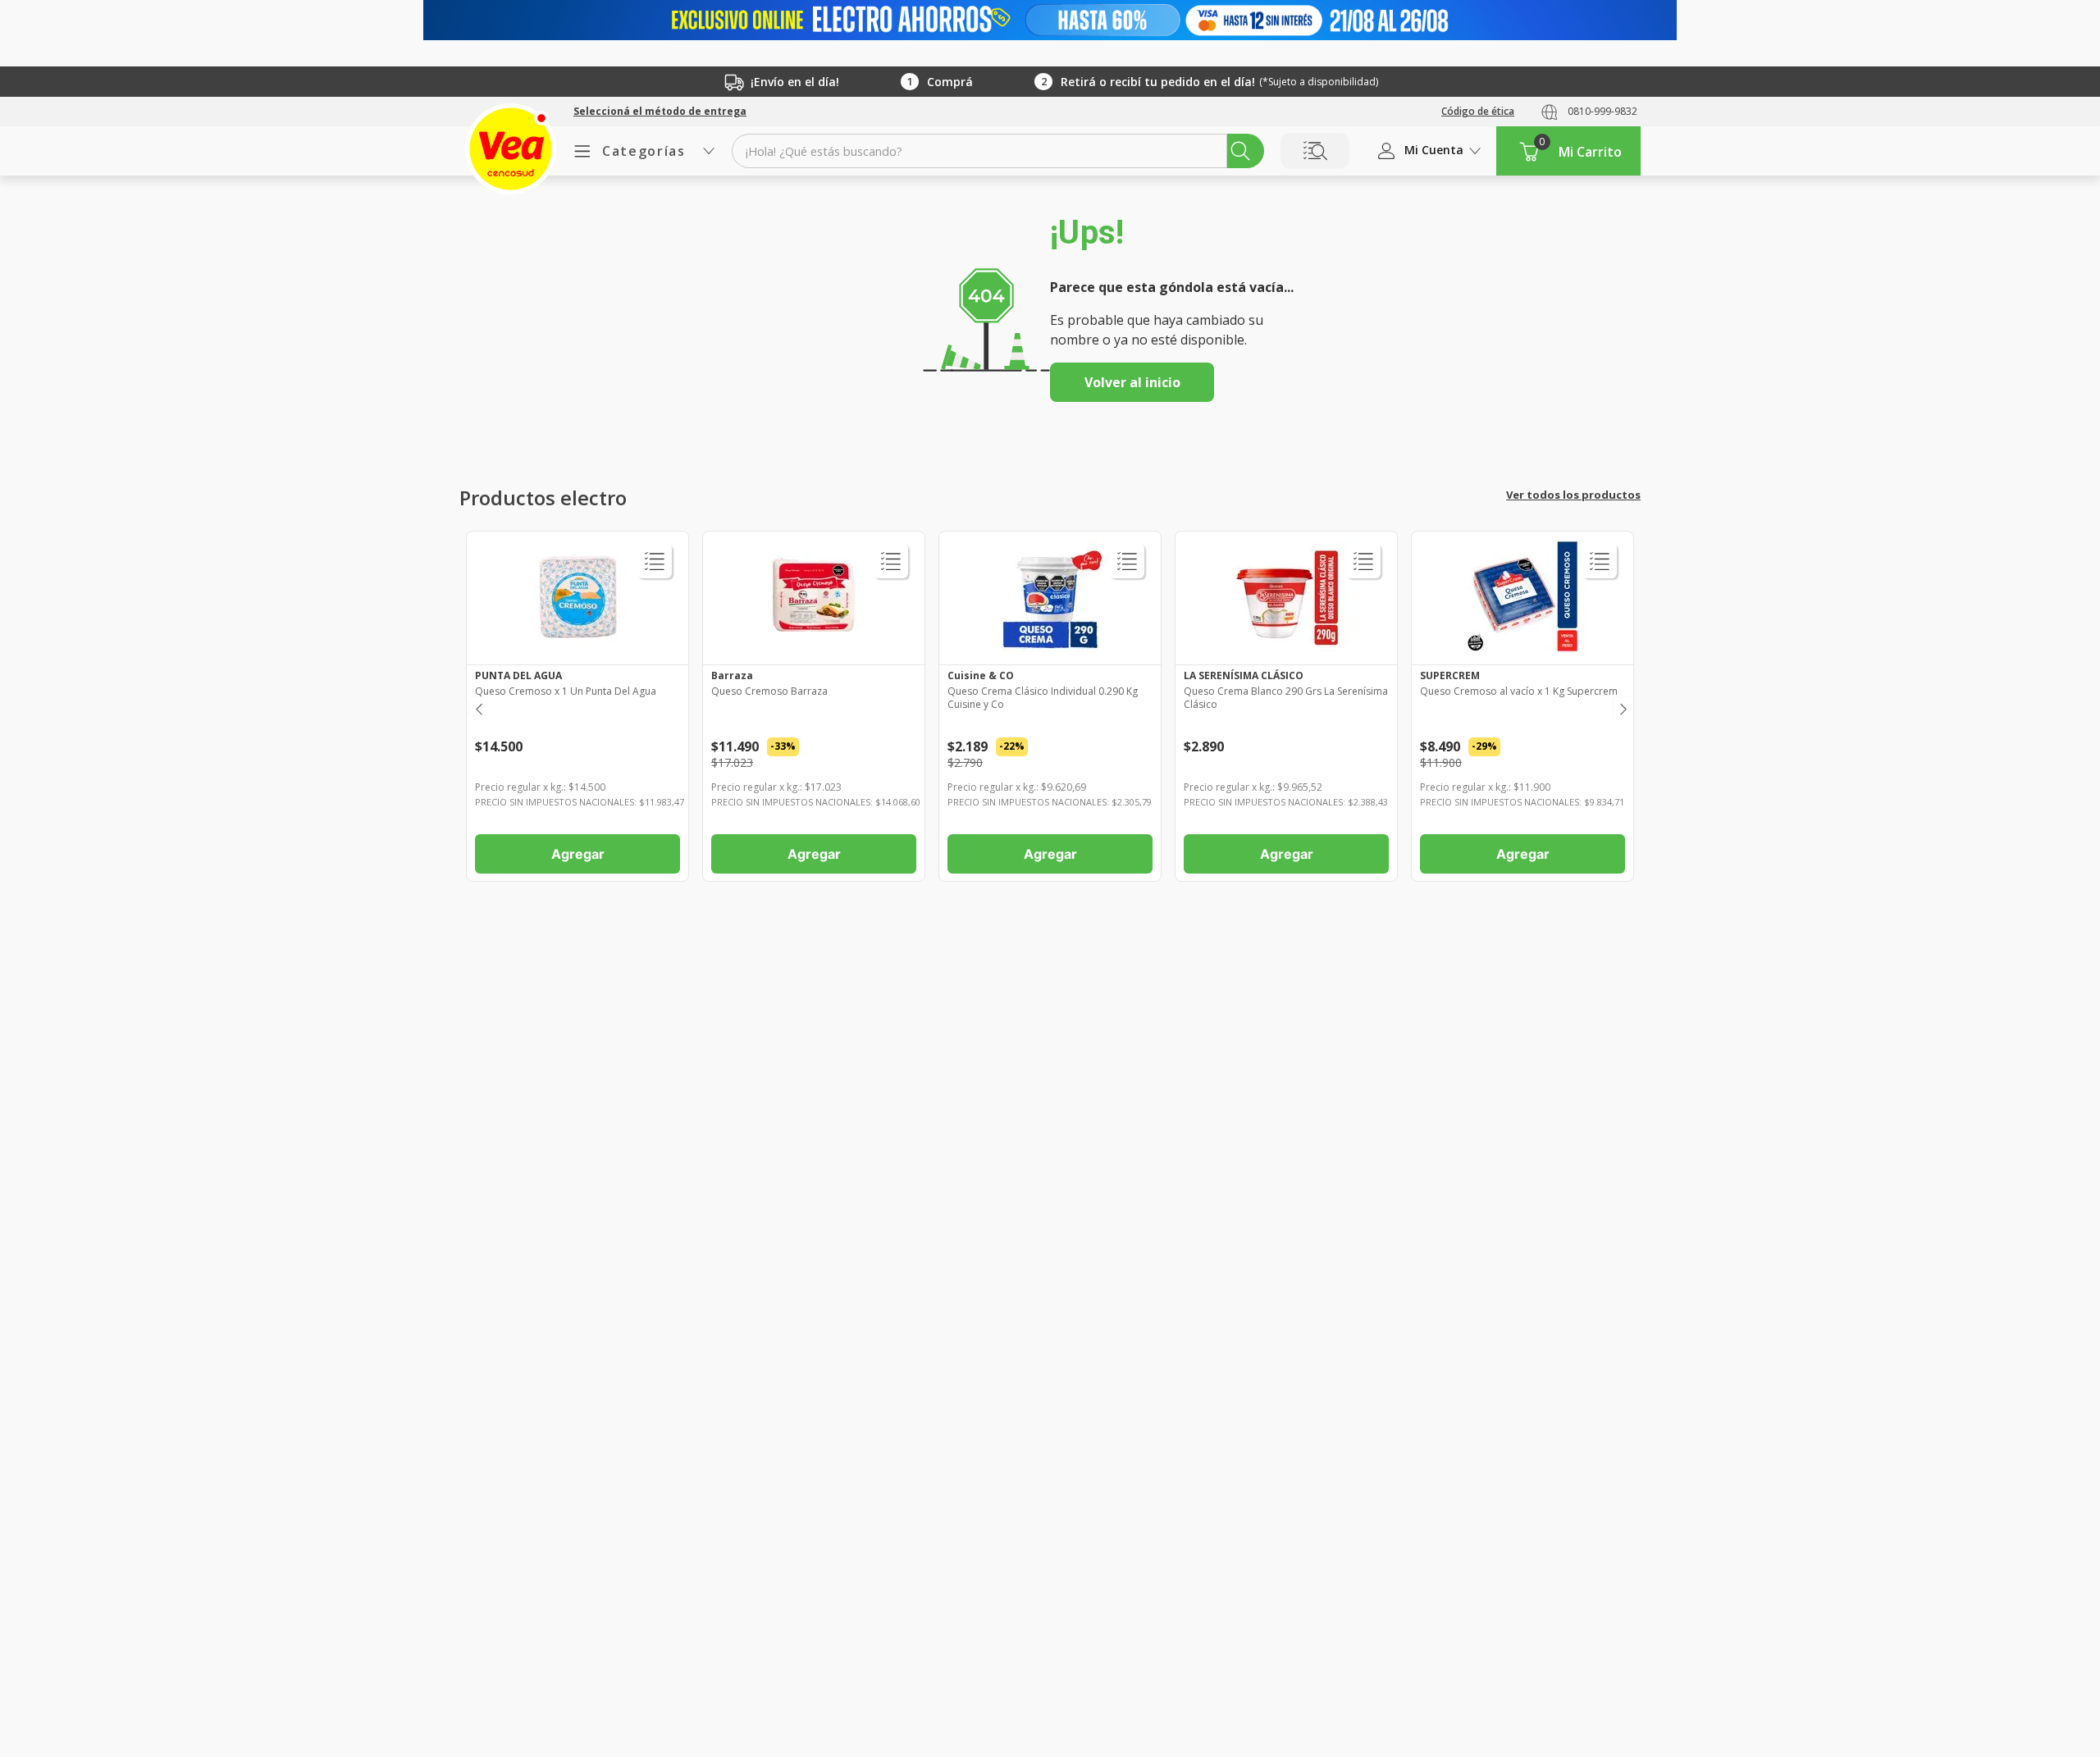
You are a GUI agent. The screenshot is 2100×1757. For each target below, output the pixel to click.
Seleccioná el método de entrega (660, 112)
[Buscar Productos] (1240, 151)
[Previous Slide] (478, 707)
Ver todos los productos (1573, 495)
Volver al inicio (1132, 382)
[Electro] (1050, 20)
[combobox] (998, 151)
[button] (660, 112)
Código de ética (1478, 111)
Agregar (578, 854)
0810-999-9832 (1602, 111)
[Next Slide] (1622, 707)
